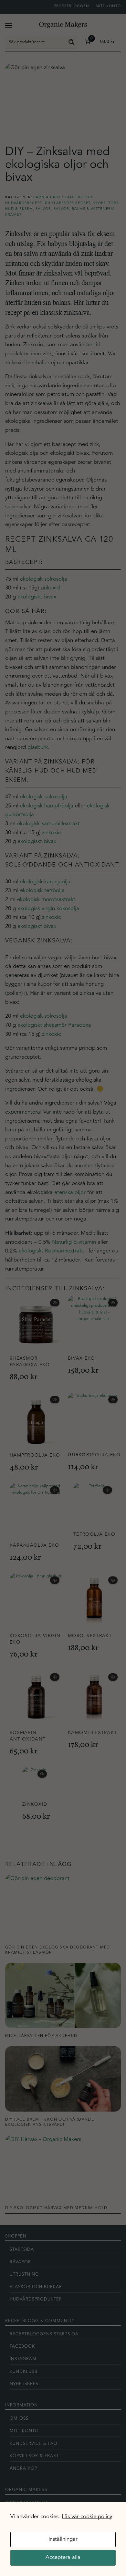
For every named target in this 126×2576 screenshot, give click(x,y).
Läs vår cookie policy (87, 2517)
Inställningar (63, 2539)
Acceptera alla (63, 2557)
